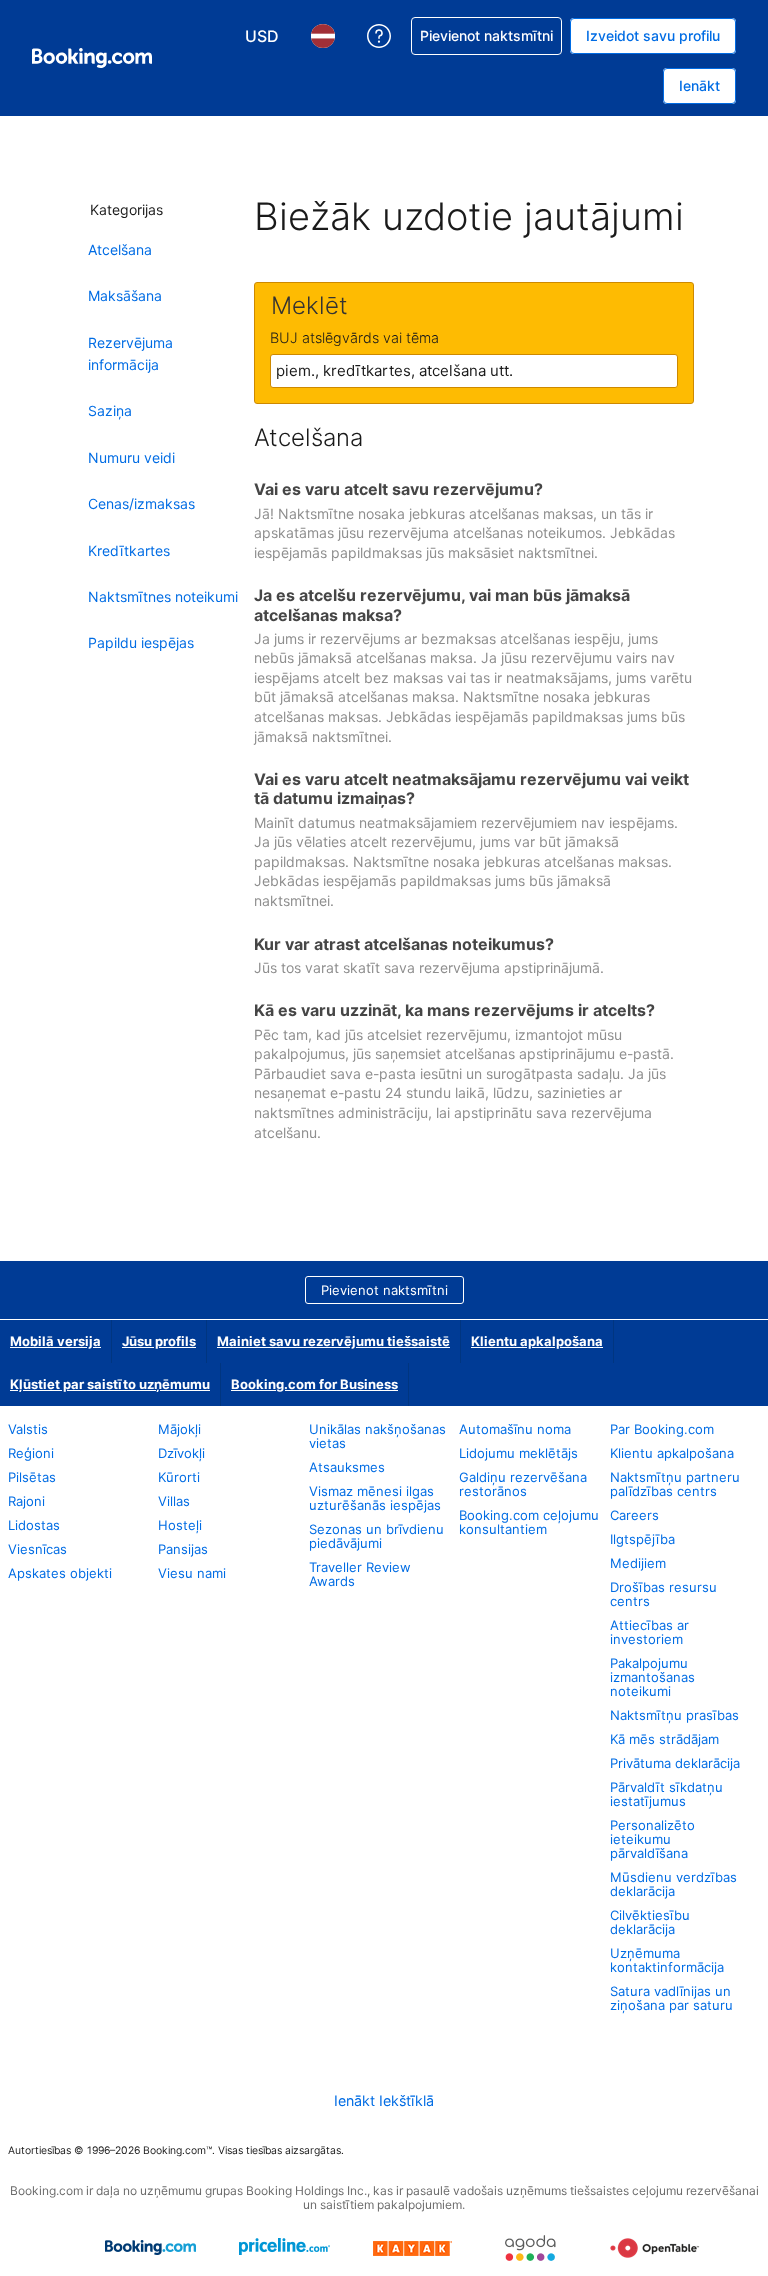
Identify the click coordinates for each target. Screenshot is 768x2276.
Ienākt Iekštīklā (384, 2100)
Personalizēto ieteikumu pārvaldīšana (652, 1839)
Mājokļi (179, 1429)
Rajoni (26, 1501)
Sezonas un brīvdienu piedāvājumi (376, 1536)
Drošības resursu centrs (663, 1594)
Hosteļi (180, 1525)
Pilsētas (32, 1477)
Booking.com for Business (314, 1384)
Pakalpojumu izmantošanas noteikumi (652, 1677)
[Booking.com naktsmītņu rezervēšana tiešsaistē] (92, 58)
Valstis (28, 1429)
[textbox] (474, 371)
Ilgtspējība (642, 1539)
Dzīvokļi (181, 1453)
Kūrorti (179, 1477)
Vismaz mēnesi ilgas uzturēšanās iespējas (375, 1498)
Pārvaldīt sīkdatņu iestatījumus (666, 1794)
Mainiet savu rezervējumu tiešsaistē (333, 1341)
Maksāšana (125, 295)
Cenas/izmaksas (141, 503)
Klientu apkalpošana (537, 1341)
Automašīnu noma (515, 1429)
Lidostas (34, 1525)
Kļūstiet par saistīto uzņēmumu (110, 1384)
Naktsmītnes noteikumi (163, 596)
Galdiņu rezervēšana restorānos (523, 1484)
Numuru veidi (131, 457)
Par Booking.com (662, 1429)
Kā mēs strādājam (664, 1739)
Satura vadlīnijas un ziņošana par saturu (671, 1998)
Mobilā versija (55, 1341)
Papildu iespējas (141, 642)
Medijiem (638, 1563)
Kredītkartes (129, 550)
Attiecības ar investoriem (649, 1632)
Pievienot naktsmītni (384, 1290)
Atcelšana (120, 249)
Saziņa (110, 410)
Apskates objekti (60, 1573)
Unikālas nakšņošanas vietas (377, 1436)
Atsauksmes (347, 1467)
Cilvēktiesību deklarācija (650, 1922)
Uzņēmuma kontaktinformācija (667, 1960)
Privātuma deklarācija (675, 1763)
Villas (174, 1501)
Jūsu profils (159, 1341)
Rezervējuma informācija (130, 353)
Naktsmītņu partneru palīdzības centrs (675, 1484)
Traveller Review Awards (360, 1574)
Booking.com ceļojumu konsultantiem (529, 1522)
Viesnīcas (37, 1549)
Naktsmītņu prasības (674, 1715)
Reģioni (31, 1453)
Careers (634, 1515)
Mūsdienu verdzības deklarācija (673, 1884)
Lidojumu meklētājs (518, 1453)
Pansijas (183, 1549)
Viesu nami (192, 1573)
